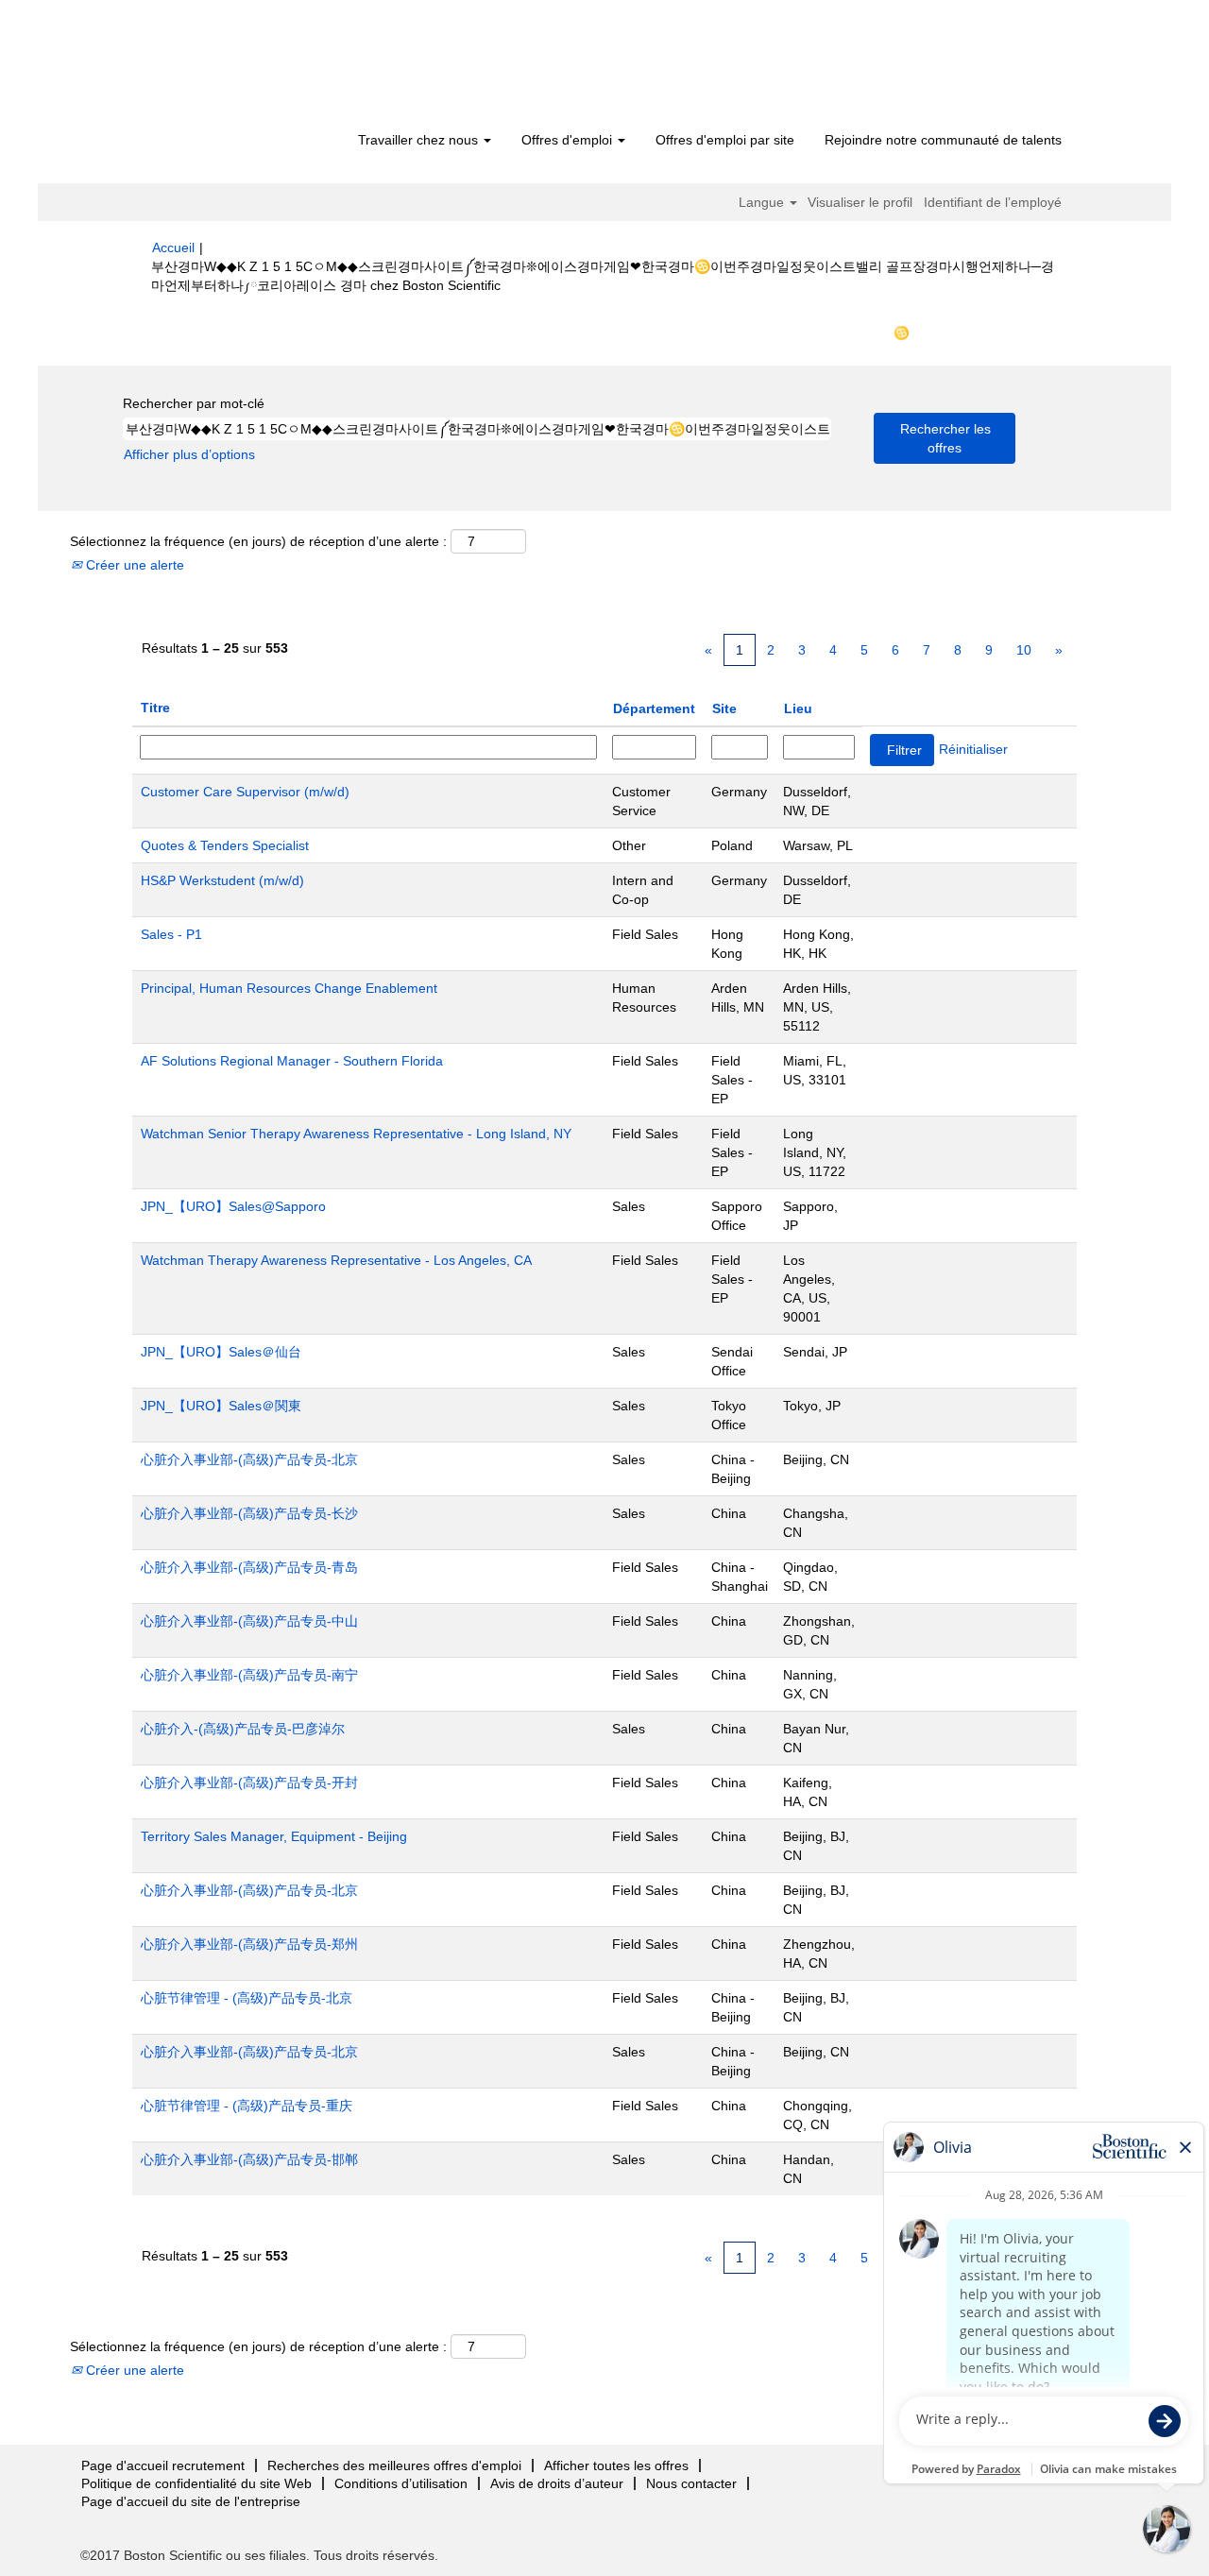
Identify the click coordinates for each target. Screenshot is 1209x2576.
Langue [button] (763, 202)
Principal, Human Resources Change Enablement (289, 988)
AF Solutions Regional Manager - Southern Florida (292, 1061)
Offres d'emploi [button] (569, 140)
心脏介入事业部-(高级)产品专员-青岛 (249, 1567)
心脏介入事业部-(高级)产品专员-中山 (249, 1621)
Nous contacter (691, 2483)
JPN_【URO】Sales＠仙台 (221, 1352)
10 (1024, 650)
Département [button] (654, 708)
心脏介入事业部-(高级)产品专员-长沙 (249, 1513)
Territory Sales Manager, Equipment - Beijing (274, 1836)
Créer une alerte (133, 565)
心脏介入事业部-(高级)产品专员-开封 (249, 1783)
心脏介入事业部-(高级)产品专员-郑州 (249, 1944)
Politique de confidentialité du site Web (196, 2483)
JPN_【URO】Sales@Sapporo (233, 1206)
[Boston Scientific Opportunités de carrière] (260, 68)
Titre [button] (155, 708)
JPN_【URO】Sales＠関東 (221, 1406)
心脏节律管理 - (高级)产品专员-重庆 (247, 2106)
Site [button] (724, 708)
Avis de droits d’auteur (557, 2483)
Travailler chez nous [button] (420, 140)
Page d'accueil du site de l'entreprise (191, 2501)
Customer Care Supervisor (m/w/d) (245, 792)
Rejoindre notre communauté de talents (943, 140)
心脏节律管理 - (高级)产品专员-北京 (247, 1998)
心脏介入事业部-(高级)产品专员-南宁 (249, 1675)
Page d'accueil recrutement (163, 2465)
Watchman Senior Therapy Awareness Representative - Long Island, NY (356, 1134)
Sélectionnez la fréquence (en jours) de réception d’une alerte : (258, 541)
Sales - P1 (171, 934)
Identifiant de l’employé (993, 202)
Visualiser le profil (860, 202)
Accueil (173, 247)
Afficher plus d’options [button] (189, 454)
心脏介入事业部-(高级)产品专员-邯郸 (249, 2159)
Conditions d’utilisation (401, 2483)
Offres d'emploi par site (725, 140)
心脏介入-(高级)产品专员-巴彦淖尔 (243, 1729)
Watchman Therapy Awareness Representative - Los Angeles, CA (336, 1260)
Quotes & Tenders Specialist (225, 845)
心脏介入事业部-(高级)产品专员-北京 (249, 1459)
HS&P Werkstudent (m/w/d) (222, 880)
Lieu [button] (798, 708)
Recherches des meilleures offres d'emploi (394, 2465)
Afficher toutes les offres (616, 2465)
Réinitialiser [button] (973, 749)
